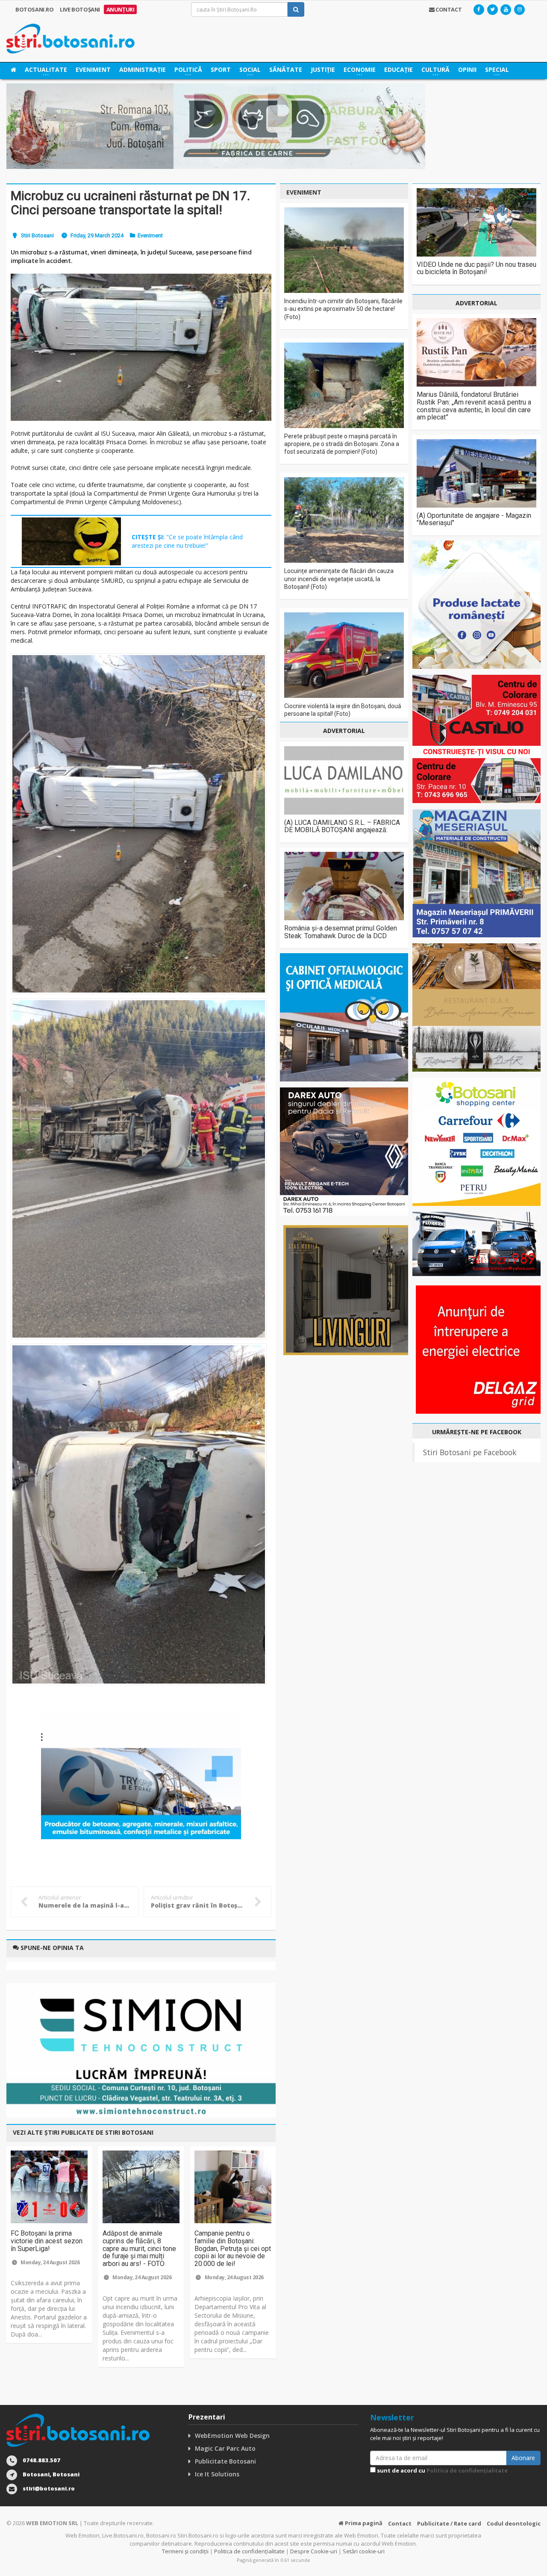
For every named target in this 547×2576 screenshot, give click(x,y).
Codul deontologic (514, 2523)
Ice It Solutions (217, 2474)
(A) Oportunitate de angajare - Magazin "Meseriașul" (474, 519)
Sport (221, 69)
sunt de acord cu (442, 2470)
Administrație (143, 69)
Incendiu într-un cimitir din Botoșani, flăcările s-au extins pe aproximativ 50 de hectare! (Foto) (343, 309)
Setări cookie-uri (364, 2551)
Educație (398, 69)
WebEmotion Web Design (232, 2436)
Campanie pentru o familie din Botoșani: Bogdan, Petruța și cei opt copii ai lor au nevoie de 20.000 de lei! (233, 2248)
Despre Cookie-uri (314, 2551)
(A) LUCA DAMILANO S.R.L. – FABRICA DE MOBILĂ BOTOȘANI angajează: (342, 826)
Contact (400, 2523)
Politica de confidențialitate (467, 2470)
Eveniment (93, 69)
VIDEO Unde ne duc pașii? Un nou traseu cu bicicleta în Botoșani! (476, 268)
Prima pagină (363, 2523)
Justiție (323, 69)
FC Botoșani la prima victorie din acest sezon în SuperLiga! (47, 2241)
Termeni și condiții (185, 2551)
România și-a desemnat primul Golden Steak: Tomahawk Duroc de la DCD (341, 932)
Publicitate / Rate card (449, 2523)
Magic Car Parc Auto (225, 2448)
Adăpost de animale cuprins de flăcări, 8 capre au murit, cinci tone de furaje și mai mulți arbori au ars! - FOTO (139, 2248)
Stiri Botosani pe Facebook (470, 1452)
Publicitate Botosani (225, 2461)
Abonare (523, 2458)
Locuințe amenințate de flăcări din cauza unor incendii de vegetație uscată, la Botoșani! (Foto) (339, 579)
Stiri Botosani (37, 235)
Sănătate (286, 69)
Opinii (467, 69)
